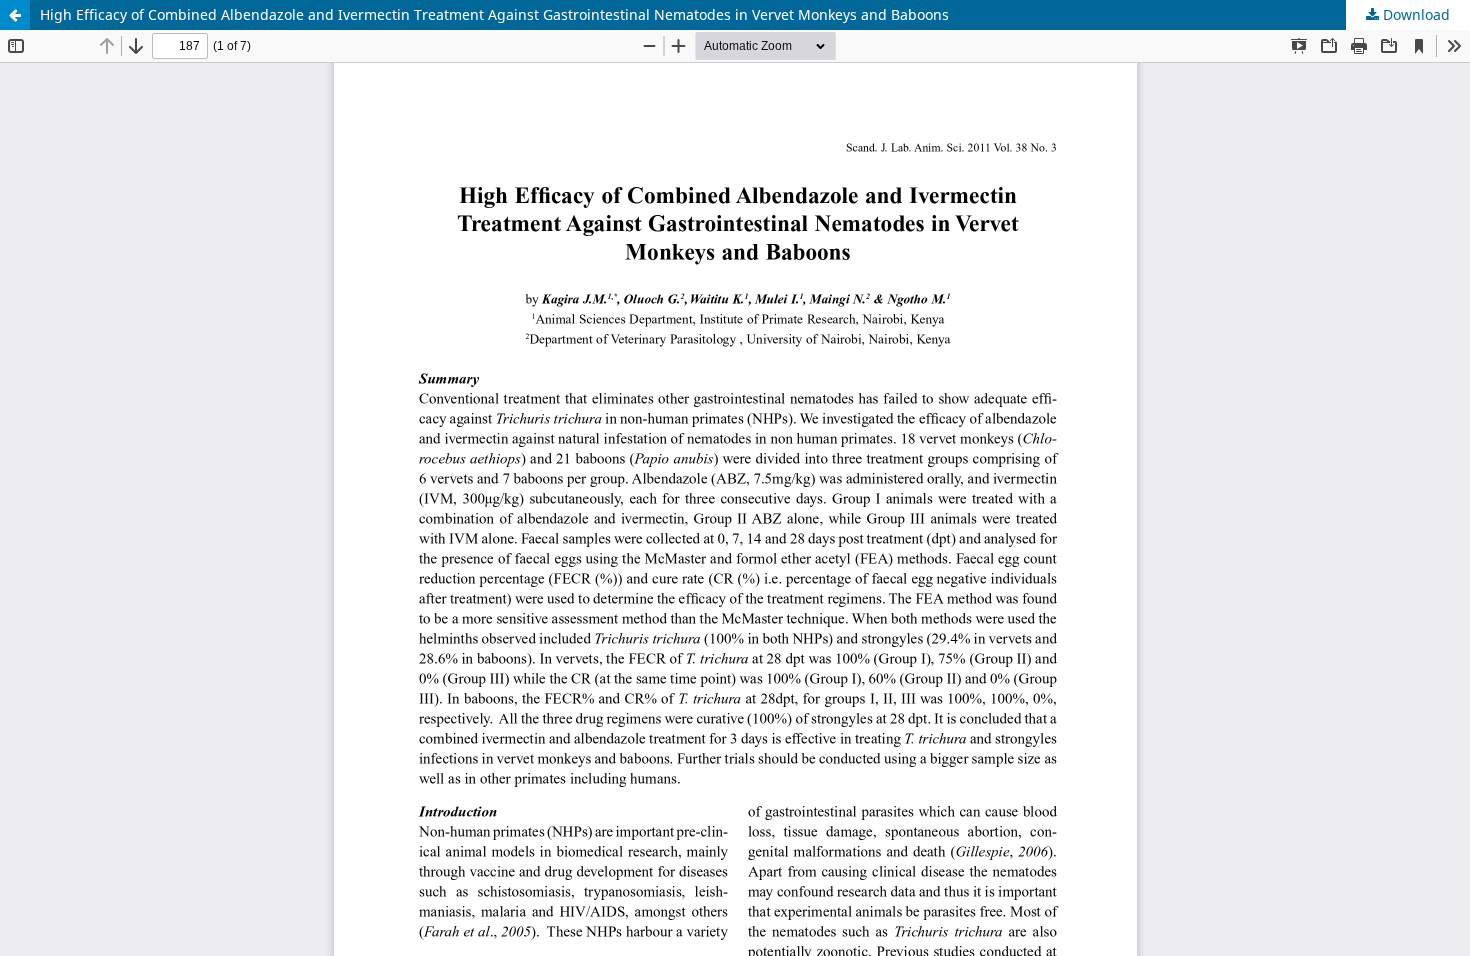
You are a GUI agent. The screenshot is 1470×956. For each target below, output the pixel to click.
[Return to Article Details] (15, 15)
